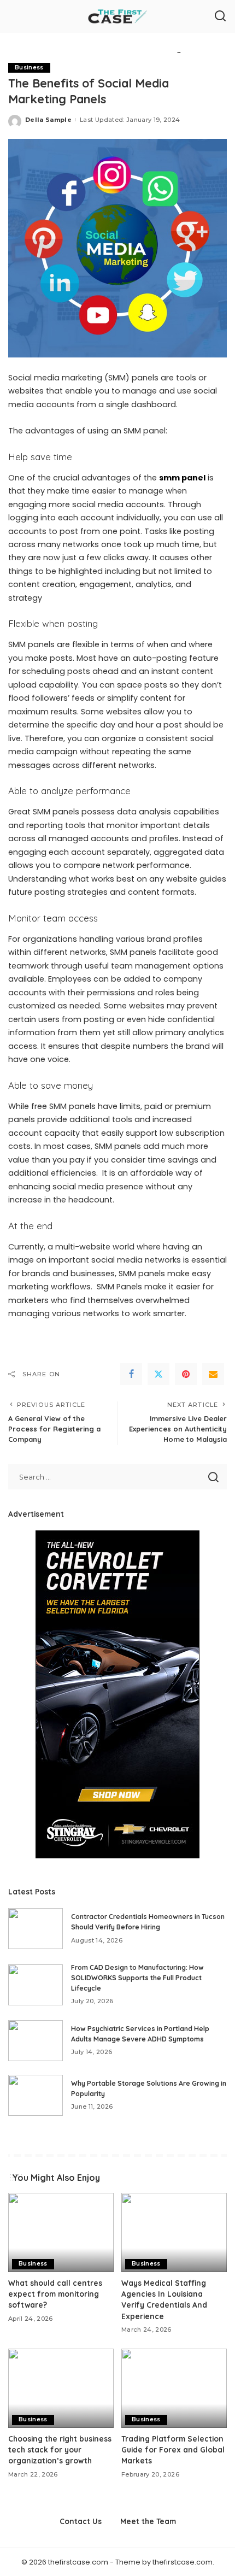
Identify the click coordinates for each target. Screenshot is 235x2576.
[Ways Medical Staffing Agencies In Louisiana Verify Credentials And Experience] (174, 2232)
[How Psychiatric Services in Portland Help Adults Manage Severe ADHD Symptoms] (36, 2041)
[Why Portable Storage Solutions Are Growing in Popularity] (36, 2095)
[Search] (220, 16)
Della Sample (48, 120)
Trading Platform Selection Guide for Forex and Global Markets (173, 2450)
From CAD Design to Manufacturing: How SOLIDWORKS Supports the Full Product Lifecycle (137, 1978)
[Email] (213, 1374)
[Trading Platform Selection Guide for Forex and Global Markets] (174, 2388)
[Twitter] (158, 1374)
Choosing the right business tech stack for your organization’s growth (60, 2450)
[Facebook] (131, 1374)
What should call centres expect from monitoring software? (55, 2294)
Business (29, 68)
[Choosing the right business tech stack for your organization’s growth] (61, 2388)
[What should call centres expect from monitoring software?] (61, 2232)
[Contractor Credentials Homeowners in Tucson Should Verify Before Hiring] (36, 1929)
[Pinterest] (186, 1374)
